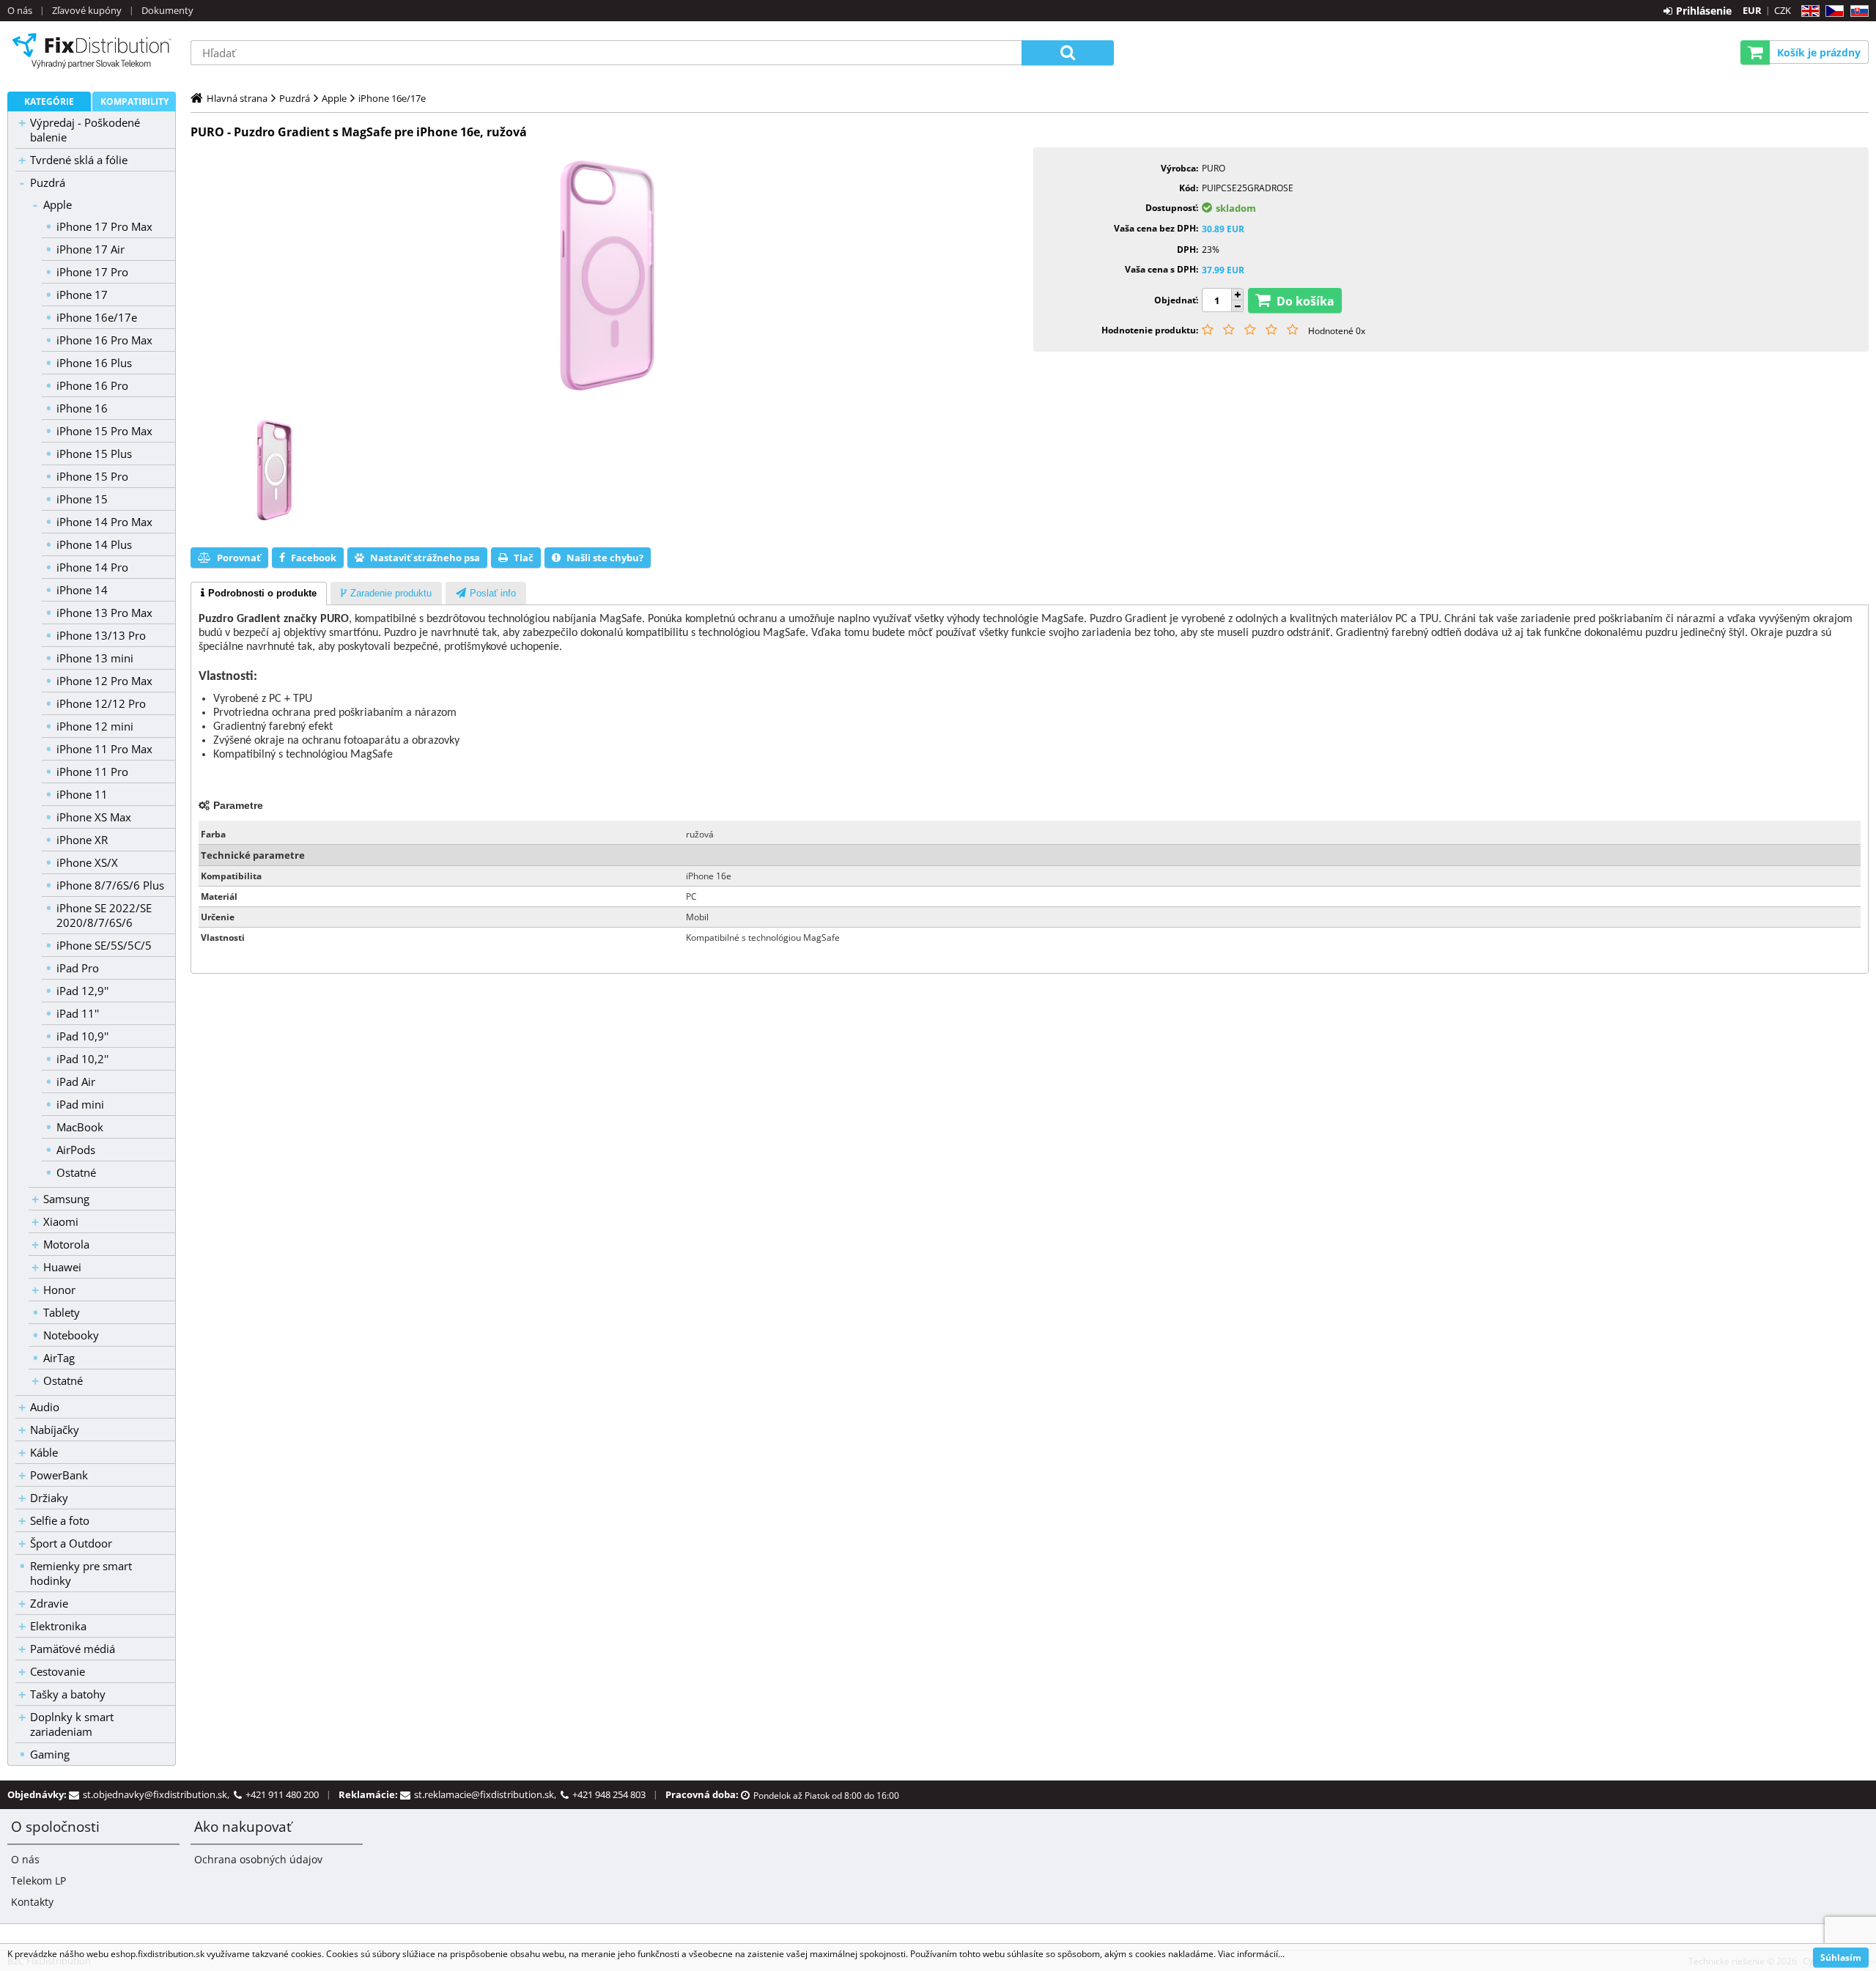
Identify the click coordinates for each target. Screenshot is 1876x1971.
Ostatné (76, 1172)
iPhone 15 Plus (94, 454)
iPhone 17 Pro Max (104, 226)
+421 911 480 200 (282, 1794)
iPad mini (80, 1104)
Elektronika (58, 1626)
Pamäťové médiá (73, 1649)
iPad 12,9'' (82, 991)
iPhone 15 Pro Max (104, 431)
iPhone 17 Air (91, 249)
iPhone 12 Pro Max (104, 681)
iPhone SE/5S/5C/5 (104, 945)
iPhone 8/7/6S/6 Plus (110, 885)
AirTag (59, 1358)
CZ (1832, 11)
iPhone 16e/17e (97, 317)
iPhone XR (82, 840)
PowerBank (59, 1475)
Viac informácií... (1251, 1954)
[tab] (259, 593)
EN (1808, 11)
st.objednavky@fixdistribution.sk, (158, 1794)
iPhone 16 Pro (92, 385)
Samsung (66, 1199)
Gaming (50, 1754)
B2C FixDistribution (92, 51)
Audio (45, 1407)
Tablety (62, 1312)
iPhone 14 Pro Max (104, 522)
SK (1857, 11)
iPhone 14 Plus (94, 544)
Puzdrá (48, 182)
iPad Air (76, 1081)
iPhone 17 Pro (92, 272)
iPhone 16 (82, 408)
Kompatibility (134, 101)
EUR (1752, 10)
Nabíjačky (55, 1430)
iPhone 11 (82, 794)
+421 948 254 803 (609, 1794)
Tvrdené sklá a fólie (79, 160)
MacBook (80, 1127)
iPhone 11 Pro (92, 772)
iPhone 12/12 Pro (101, 703)
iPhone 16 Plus (94, 363)
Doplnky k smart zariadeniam (72, 1724)
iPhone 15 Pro (92, 476)
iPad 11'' (78, 1013)
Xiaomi (61, 1221)
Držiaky (49, 1498)
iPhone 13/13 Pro (101, 635)
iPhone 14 (82, 590)
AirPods (76, 1150)
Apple (58, 204)
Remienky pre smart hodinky (81, 1573)
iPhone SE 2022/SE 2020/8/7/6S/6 (104, 915)
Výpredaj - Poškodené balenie (85, 130)
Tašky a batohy (68, 1694)
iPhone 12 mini (95, 726)
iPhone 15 (82, 499)
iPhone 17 (82, 295)
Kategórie (49, 101)
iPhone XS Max (94, 817)
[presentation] (259, 593)
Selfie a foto (60, 1520)
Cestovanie (58, 1671)
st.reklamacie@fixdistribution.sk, (487, 1794)
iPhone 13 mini (95, 658)
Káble (44, 1452)
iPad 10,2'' (82, 1059)
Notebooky (71, 1335)
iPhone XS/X (87, 862)
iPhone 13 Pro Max (104, 613)
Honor (59, 1290)
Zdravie (49, 1603)
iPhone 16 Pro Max (104, 340)
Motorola (66, 1244)
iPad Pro (78, 968)
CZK (1783, 10)
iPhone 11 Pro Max (104, 749)
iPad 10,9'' (82, 1036)
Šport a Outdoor (71, 1543)
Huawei (62, 1267)
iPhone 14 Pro (92, 567)
